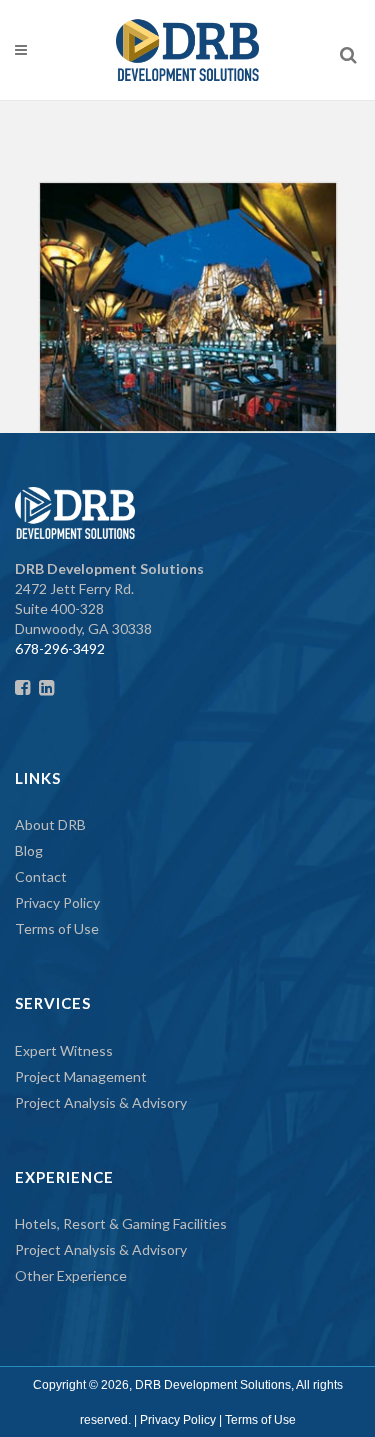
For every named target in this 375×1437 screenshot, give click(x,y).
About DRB (50, 824)
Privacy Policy (57, 902)
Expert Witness (64, 1050)
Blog (29, 850)
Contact (41, 876)
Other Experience (71, 1275)
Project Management (81, 1076)
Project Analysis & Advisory (101, 1102)
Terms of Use (57, 928)
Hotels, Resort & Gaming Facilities (121, 1223)
